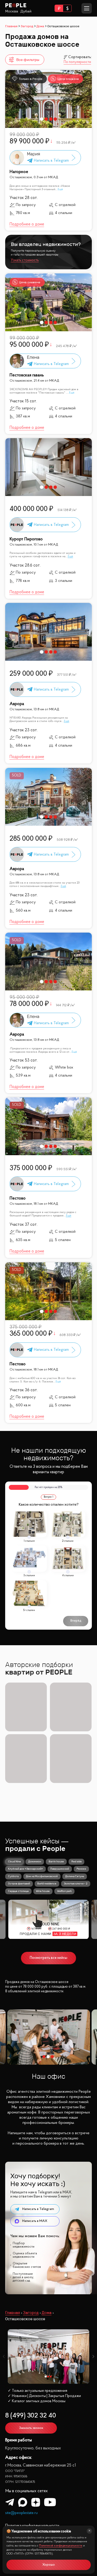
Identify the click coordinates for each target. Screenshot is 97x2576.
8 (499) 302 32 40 (31, 2416)
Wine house (43, 1891)
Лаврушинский (60, 1869)
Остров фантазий (19, 1883)
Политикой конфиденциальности (61, 2546)
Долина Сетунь (75, 1876)
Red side (77, 1861)
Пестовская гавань (27, 375)
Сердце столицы (18, 1891)
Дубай (26, 11)
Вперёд (76, 1621)
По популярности (77, 62)
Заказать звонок (31, 2428)
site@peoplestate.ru (21, 2513)
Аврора (17, 704)
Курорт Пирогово (26, 539)
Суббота (13, 1876)
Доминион (35, 1861)
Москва (12, 11)
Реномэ (81, 1869)
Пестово (18, 1198)
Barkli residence (47, 1883)
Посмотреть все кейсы (48, 1958)
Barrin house (56, 1861)
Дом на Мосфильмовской (42, 1876)
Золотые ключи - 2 (76, 1883)
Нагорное (19, 172)
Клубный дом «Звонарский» (25, 1869)
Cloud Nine (14, 1861)
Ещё (60, 189)
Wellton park (64, 1891)
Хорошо (49, 2565)
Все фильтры (28, 60)
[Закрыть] (89, 2531)
